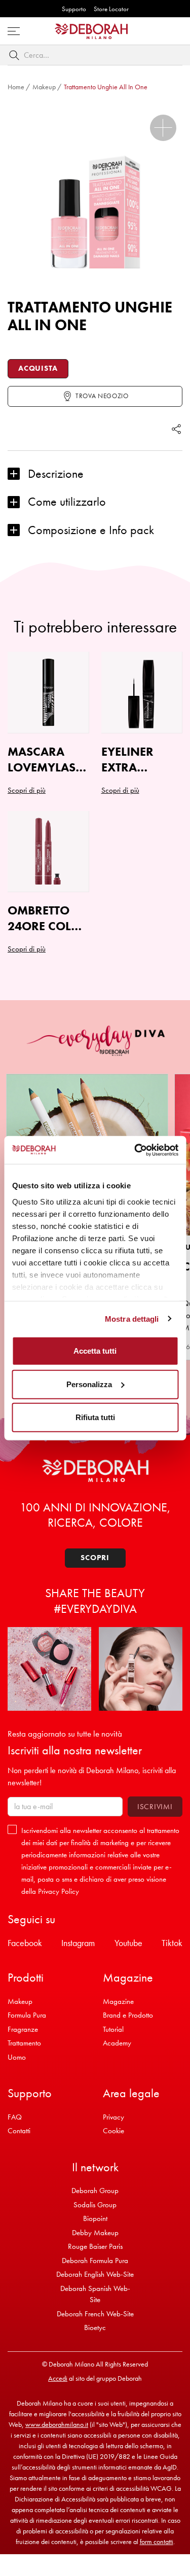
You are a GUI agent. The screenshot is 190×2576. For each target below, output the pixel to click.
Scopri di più (27, 949)
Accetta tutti (95, 1351)
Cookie (113, 2131)
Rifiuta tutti (95, 1417)
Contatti (19, 2131)
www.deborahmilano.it (57, 2424)
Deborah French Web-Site (95, 2314)
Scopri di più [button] (27, 790)
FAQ (15, 2117)
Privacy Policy (59, 1891)
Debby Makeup (95, 2233)
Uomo (17, 2057)
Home (16, 87)
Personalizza (89, 1384)
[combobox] (95, 55)
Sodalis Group (95, 2205)
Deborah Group (95, 2191)
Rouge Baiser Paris (95, 2246)
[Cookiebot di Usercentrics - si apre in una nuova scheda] (135, 1150)
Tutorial (113, 2029)
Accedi (58, 2378)
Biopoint (95, 2218)
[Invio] (16, 55)
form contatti (157, 2542)
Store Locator (111, 9)
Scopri (95, 1558)
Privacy (113, 2117)
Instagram (78, 1943)
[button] (163, 128)
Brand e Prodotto (128, 2015)
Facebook (25, 1943)
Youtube (128, 1943)
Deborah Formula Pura (95, 2261)
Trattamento (24, 2043)
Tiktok (172, 1943)
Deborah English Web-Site (95, 2274)
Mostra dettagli (132, 1318)
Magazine (118, 2001)
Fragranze (23, 2029)
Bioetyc (95, 2327)
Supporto (74, 9)
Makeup (44, 87)
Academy (117, 2043)
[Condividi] (176, 429)
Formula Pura (27, 2015)
